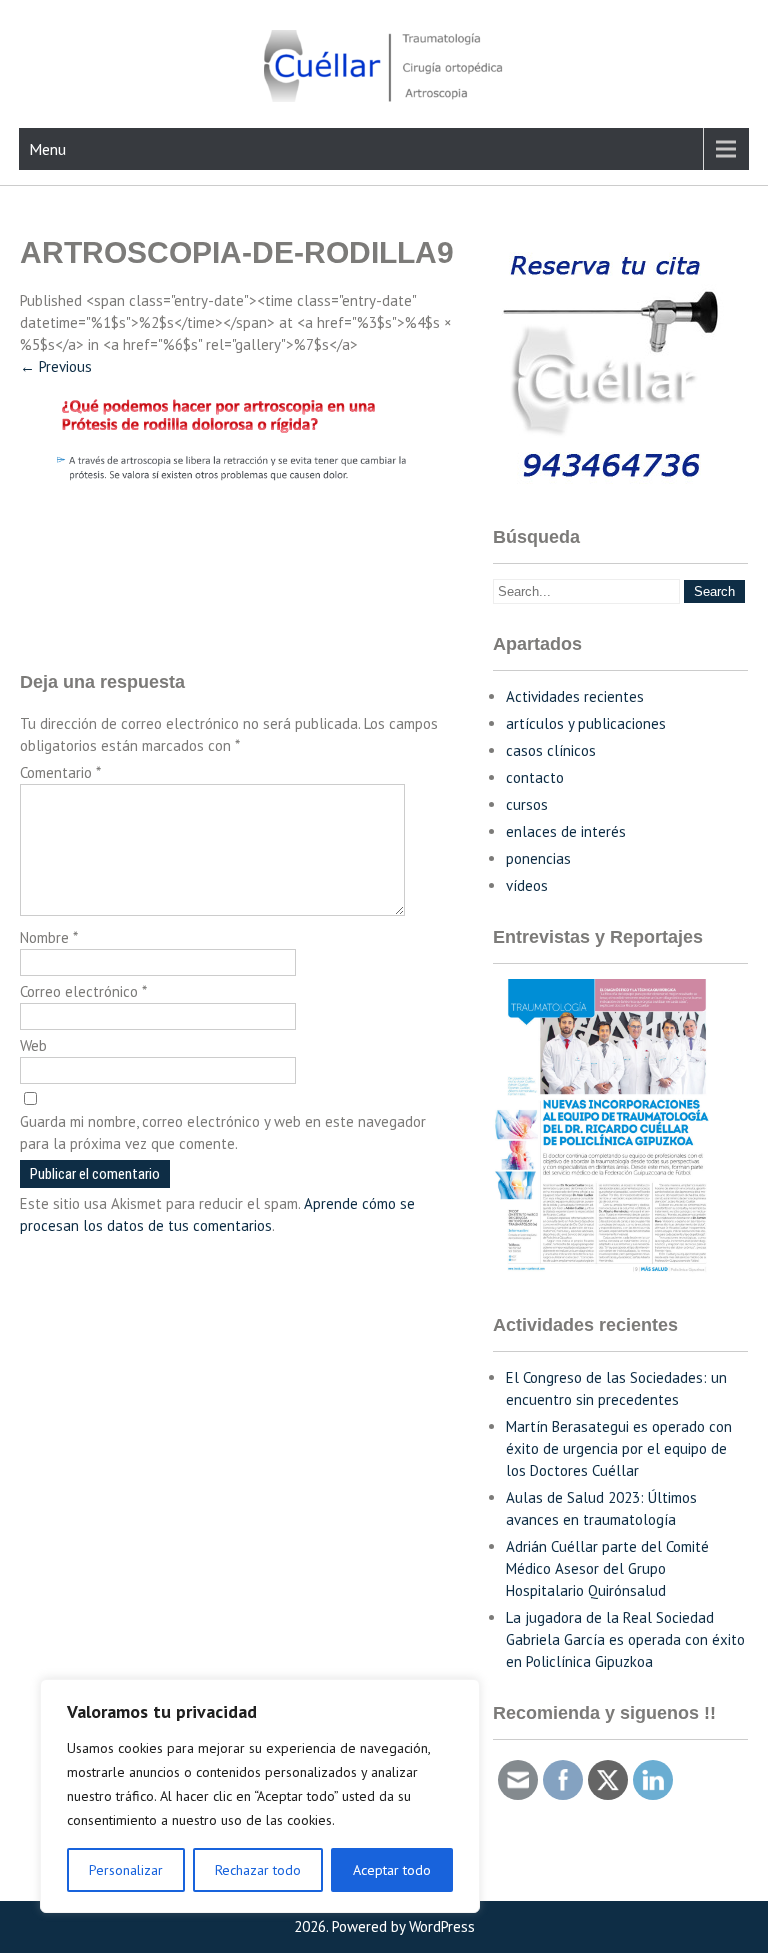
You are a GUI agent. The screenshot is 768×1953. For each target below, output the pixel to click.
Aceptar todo (392, 1870)
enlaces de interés (566, 831)
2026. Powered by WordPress (384, 1926)
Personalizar (126, 1870)
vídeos (527, 885)
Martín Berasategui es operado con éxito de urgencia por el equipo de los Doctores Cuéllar (619, 1448)
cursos (527, 804)
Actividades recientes (575, 696)
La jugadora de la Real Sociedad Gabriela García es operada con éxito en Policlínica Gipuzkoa (625, 1639)
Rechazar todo (258, 1870)
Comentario (60, 772)
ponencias (538, 858)
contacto (535, 777)
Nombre (49, 937)
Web (33, 1045)
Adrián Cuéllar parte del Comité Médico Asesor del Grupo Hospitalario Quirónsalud (607, 1568)
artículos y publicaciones (586, 723)
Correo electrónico (83, 991)
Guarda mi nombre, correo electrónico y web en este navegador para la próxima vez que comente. (223, 1132)
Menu (47, 149)
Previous (56, 366)
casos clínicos (551, 750)
